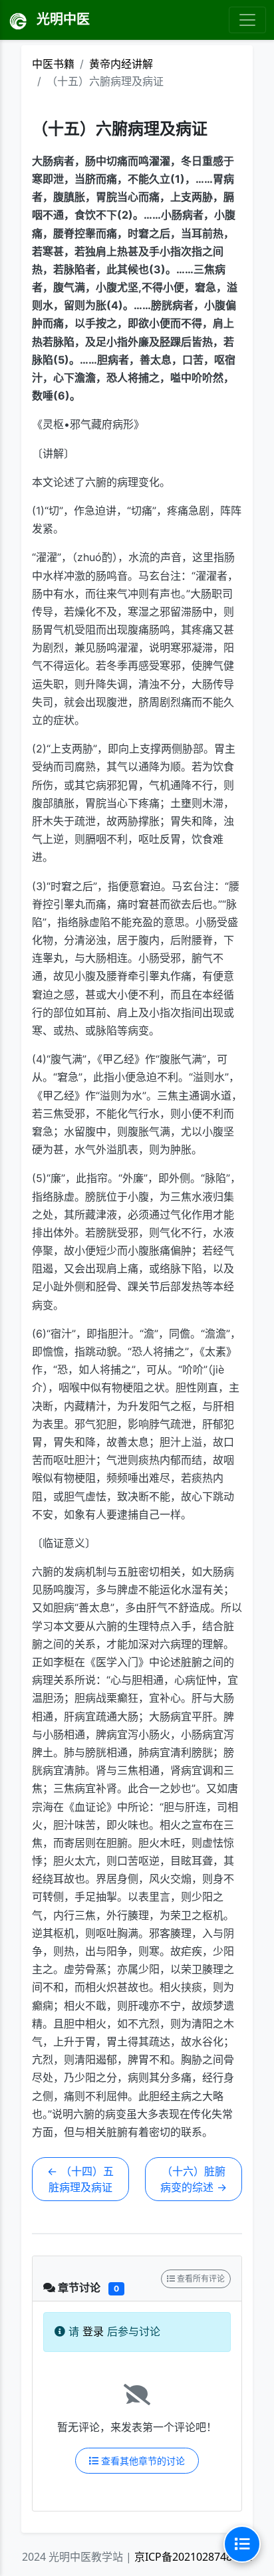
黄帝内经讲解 (121, 64)
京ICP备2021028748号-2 (193, 2557)
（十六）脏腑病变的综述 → (194, 2179)
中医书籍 (53, 64)
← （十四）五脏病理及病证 (80, 2179)
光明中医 (62, 19)
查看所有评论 (200, 2279)
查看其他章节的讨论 (142, 2461)
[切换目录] (242, 2544)
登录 (93, 2331)
